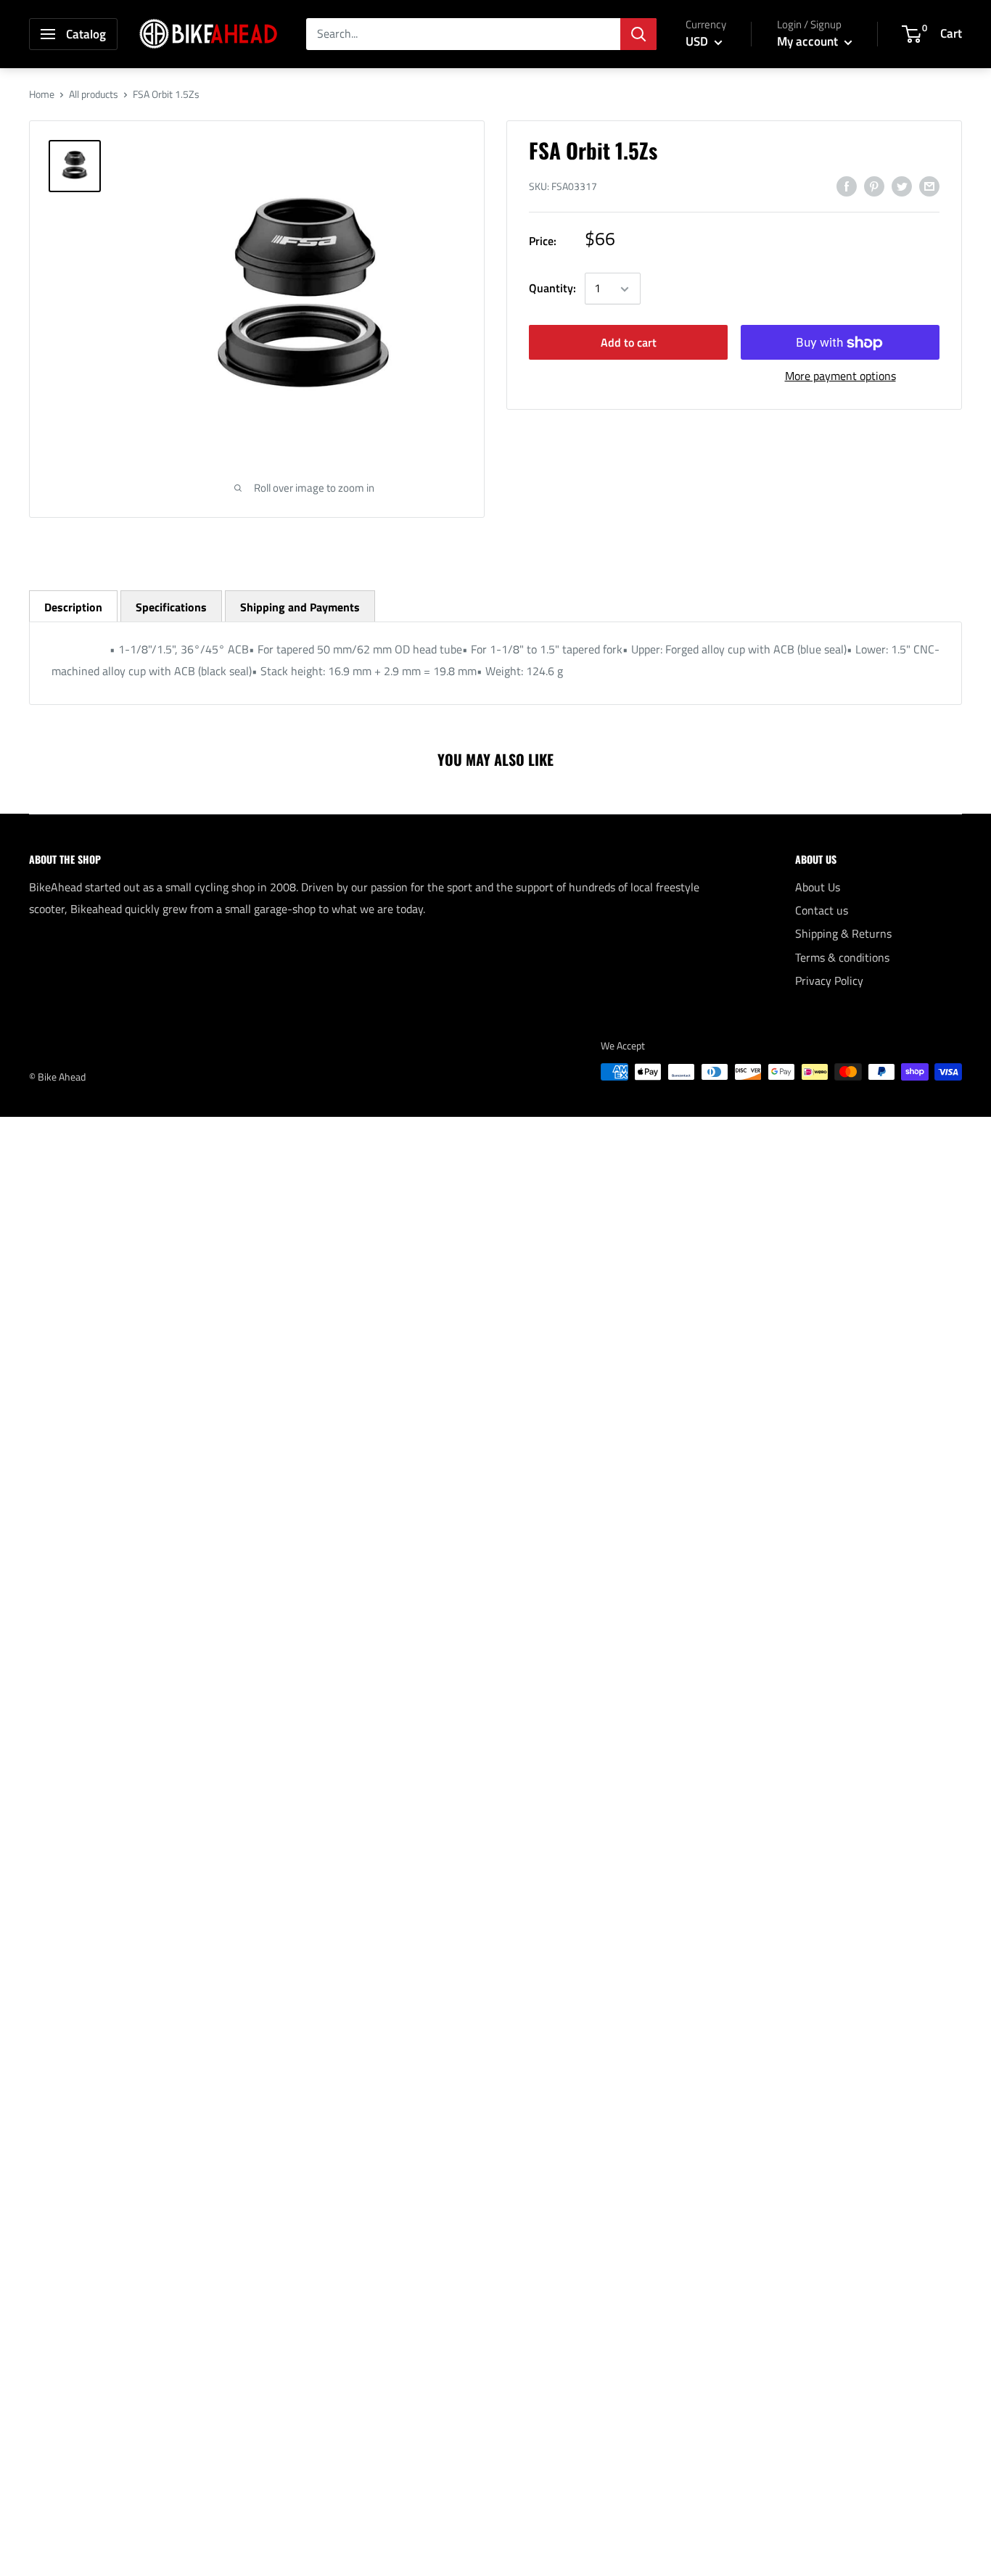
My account (809, 41)
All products (94, 94)
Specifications (171, 607)
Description (73, 607)
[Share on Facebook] (847, 186)
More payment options (840, 376)
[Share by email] (929, 186)
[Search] (638, 34)
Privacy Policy (829, 981)
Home (42, 94)
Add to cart (629, 343)
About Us (818, 887)
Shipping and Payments (300, 607)
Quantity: (552, 289)
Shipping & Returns (843, 933)
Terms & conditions (842, 957)
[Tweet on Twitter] (902, 186)
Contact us (822, 910)
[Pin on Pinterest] (874, 186)
